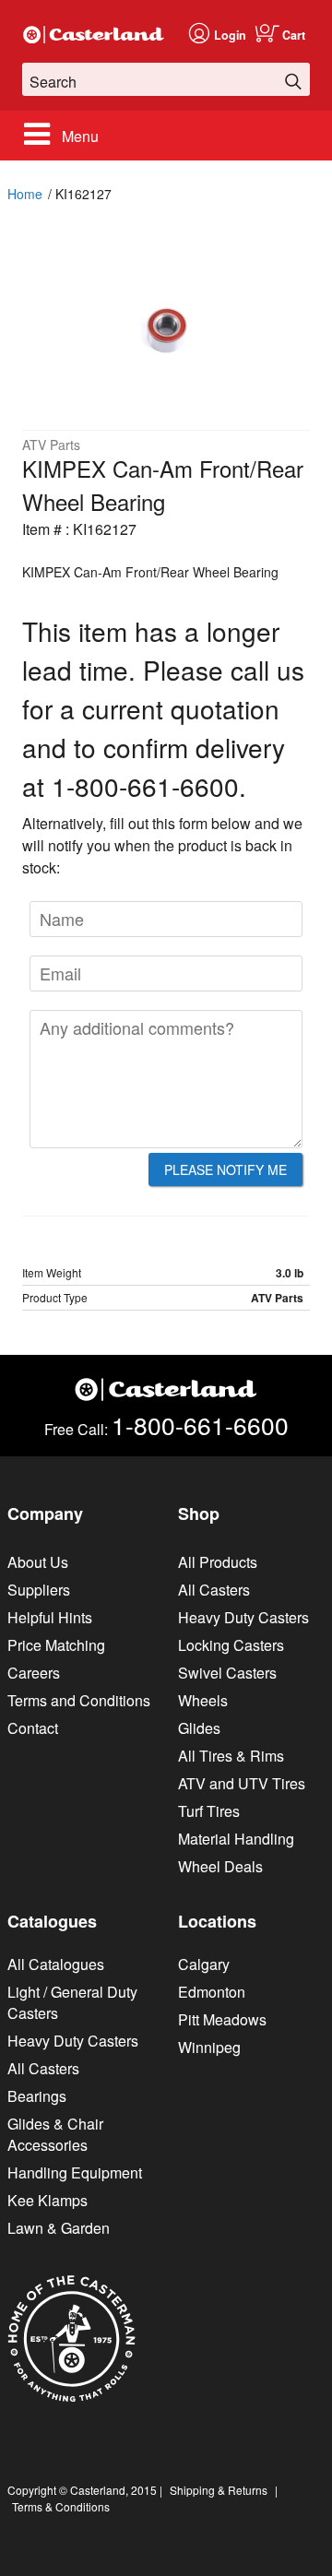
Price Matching (56, 1645)
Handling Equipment (75, 2172)
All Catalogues (56, 1964)
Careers (34, 1673)
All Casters (214, 1590)
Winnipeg (209, 2047)
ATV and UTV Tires (242, 1783)
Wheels (203, 1700)
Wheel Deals (220, 1866)
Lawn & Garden (59, 2228)
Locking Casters (231, 1645)
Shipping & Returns (219, 2490)
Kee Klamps (47, 2200)
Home (25, 194)
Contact (33, 1728)
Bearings (37, 2096)
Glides (199, 1728)
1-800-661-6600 (200, 1425)
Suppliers (39, 1590)
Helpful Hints (50, 1617)
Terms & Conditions (61, 2506)
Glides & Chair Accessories (55, 2134)
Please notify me (225, 1169)
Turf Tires (209, 1811)
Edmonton (212, 1992)
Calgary (204, 1964)
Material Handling (236, 1839)
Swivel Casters (227, 1673)
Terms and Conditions (79, 1700)
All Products (218, 1562)
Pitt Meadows (222, 2019)
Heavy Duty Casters (243, 1617)
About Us (38, 1562)
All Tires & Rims (231, 1756)
